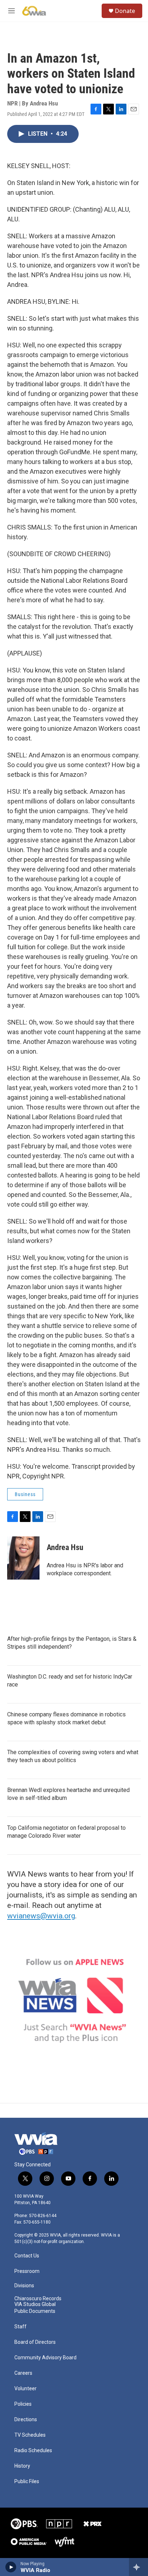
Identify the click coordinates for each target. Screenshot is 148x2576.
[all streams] (138, 2567)
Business (25, 1494)
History (22, 2466)
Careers (23, 2373)
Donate (125, 11)
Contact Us (27, 2256)
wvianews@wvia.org (41, 1916)
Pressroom (27, 2271)
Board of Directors (35, 2342)
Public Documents (35, 2311)
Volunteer (26, 2389)
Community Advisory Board (45, 2358)
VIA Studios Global (35, 2304)
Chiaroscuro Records (38, 2299)
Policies (23, 2404)
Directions (26, 2420)
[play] (11, 2567)
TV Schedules (30, 2435)
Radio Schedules (33, 2451)
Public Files (27, 2482)
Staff (20, 2327)
